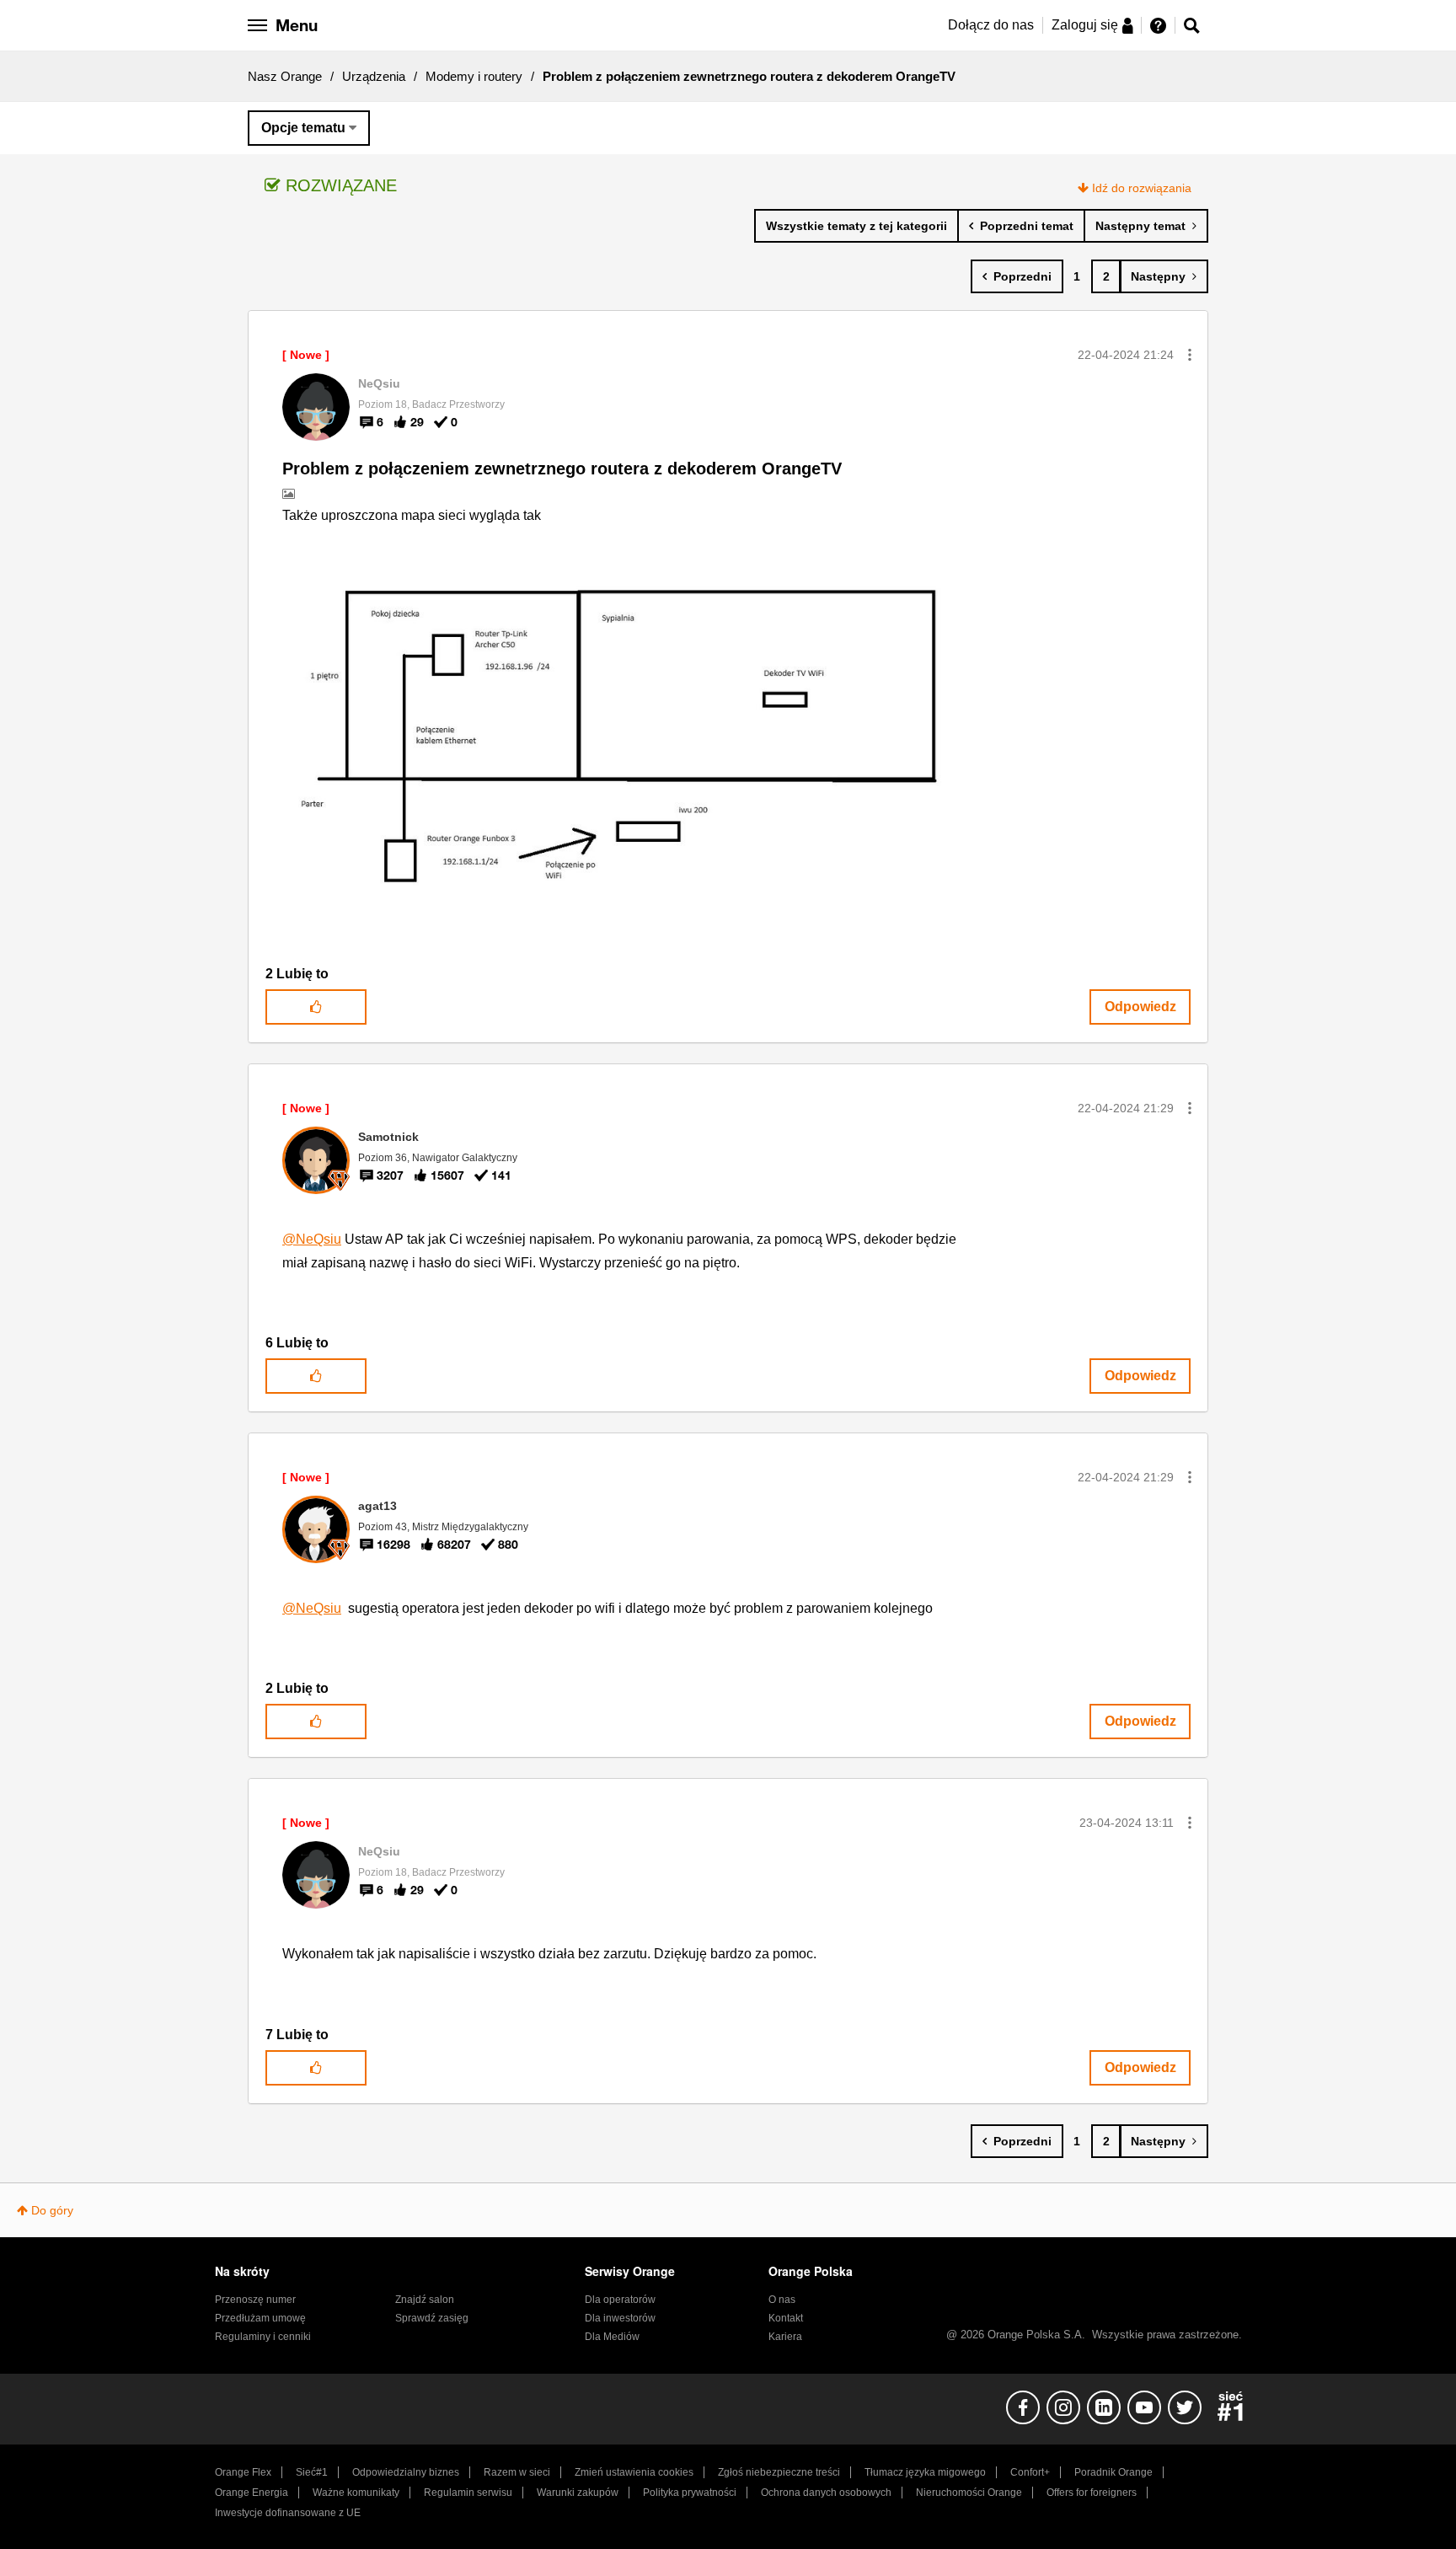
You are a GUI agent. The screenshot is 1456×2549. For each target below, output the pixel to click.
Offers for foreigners (1092, 2493)
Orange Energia (252, 2493)
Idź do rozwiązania (1142, 188)
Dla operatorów (620, 2300)
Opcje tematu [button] (303, 128)
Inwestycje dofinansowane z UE (288, 2513)
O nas (782, 2300)
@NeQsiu (312, 1239)
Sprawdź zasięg (432, 2318)
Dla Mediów (612, 2337)
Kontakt (786, 2318)
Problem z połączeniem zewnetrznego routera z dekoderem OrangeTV (562, 469)
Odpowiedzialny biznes (406, 2472)
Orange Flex (243, 2472)
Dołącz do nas (991, 25)
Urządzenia (374, 76)
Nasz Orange (285, 76)
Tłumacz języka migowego (925, 2472)
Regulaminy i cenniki (263, 2337)
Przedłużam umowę (260, 2318)
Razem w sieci (517, 2472)
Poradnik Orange (1113, 2472)
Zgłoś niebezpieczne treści (779, 2472)
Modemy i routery (474, 76)
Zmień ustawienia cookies (634, 2472)
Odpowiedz (1140, 1007)
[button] (1190, 355)
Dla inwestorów (620, 2318)
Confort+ (1030, 2472)
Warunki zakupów (578, 2493)
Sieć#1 (312, 2472)
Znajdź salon (425, 2300)
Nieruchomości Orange (969, 2493)
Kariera (785, 2337)
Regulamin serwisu (468, 2493)
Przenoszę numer (255, 2300)
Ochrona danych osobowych (826, 2493)
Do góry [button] (52, 2210)
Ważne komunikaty (356, 2493)
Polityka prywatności (690, 2493)
